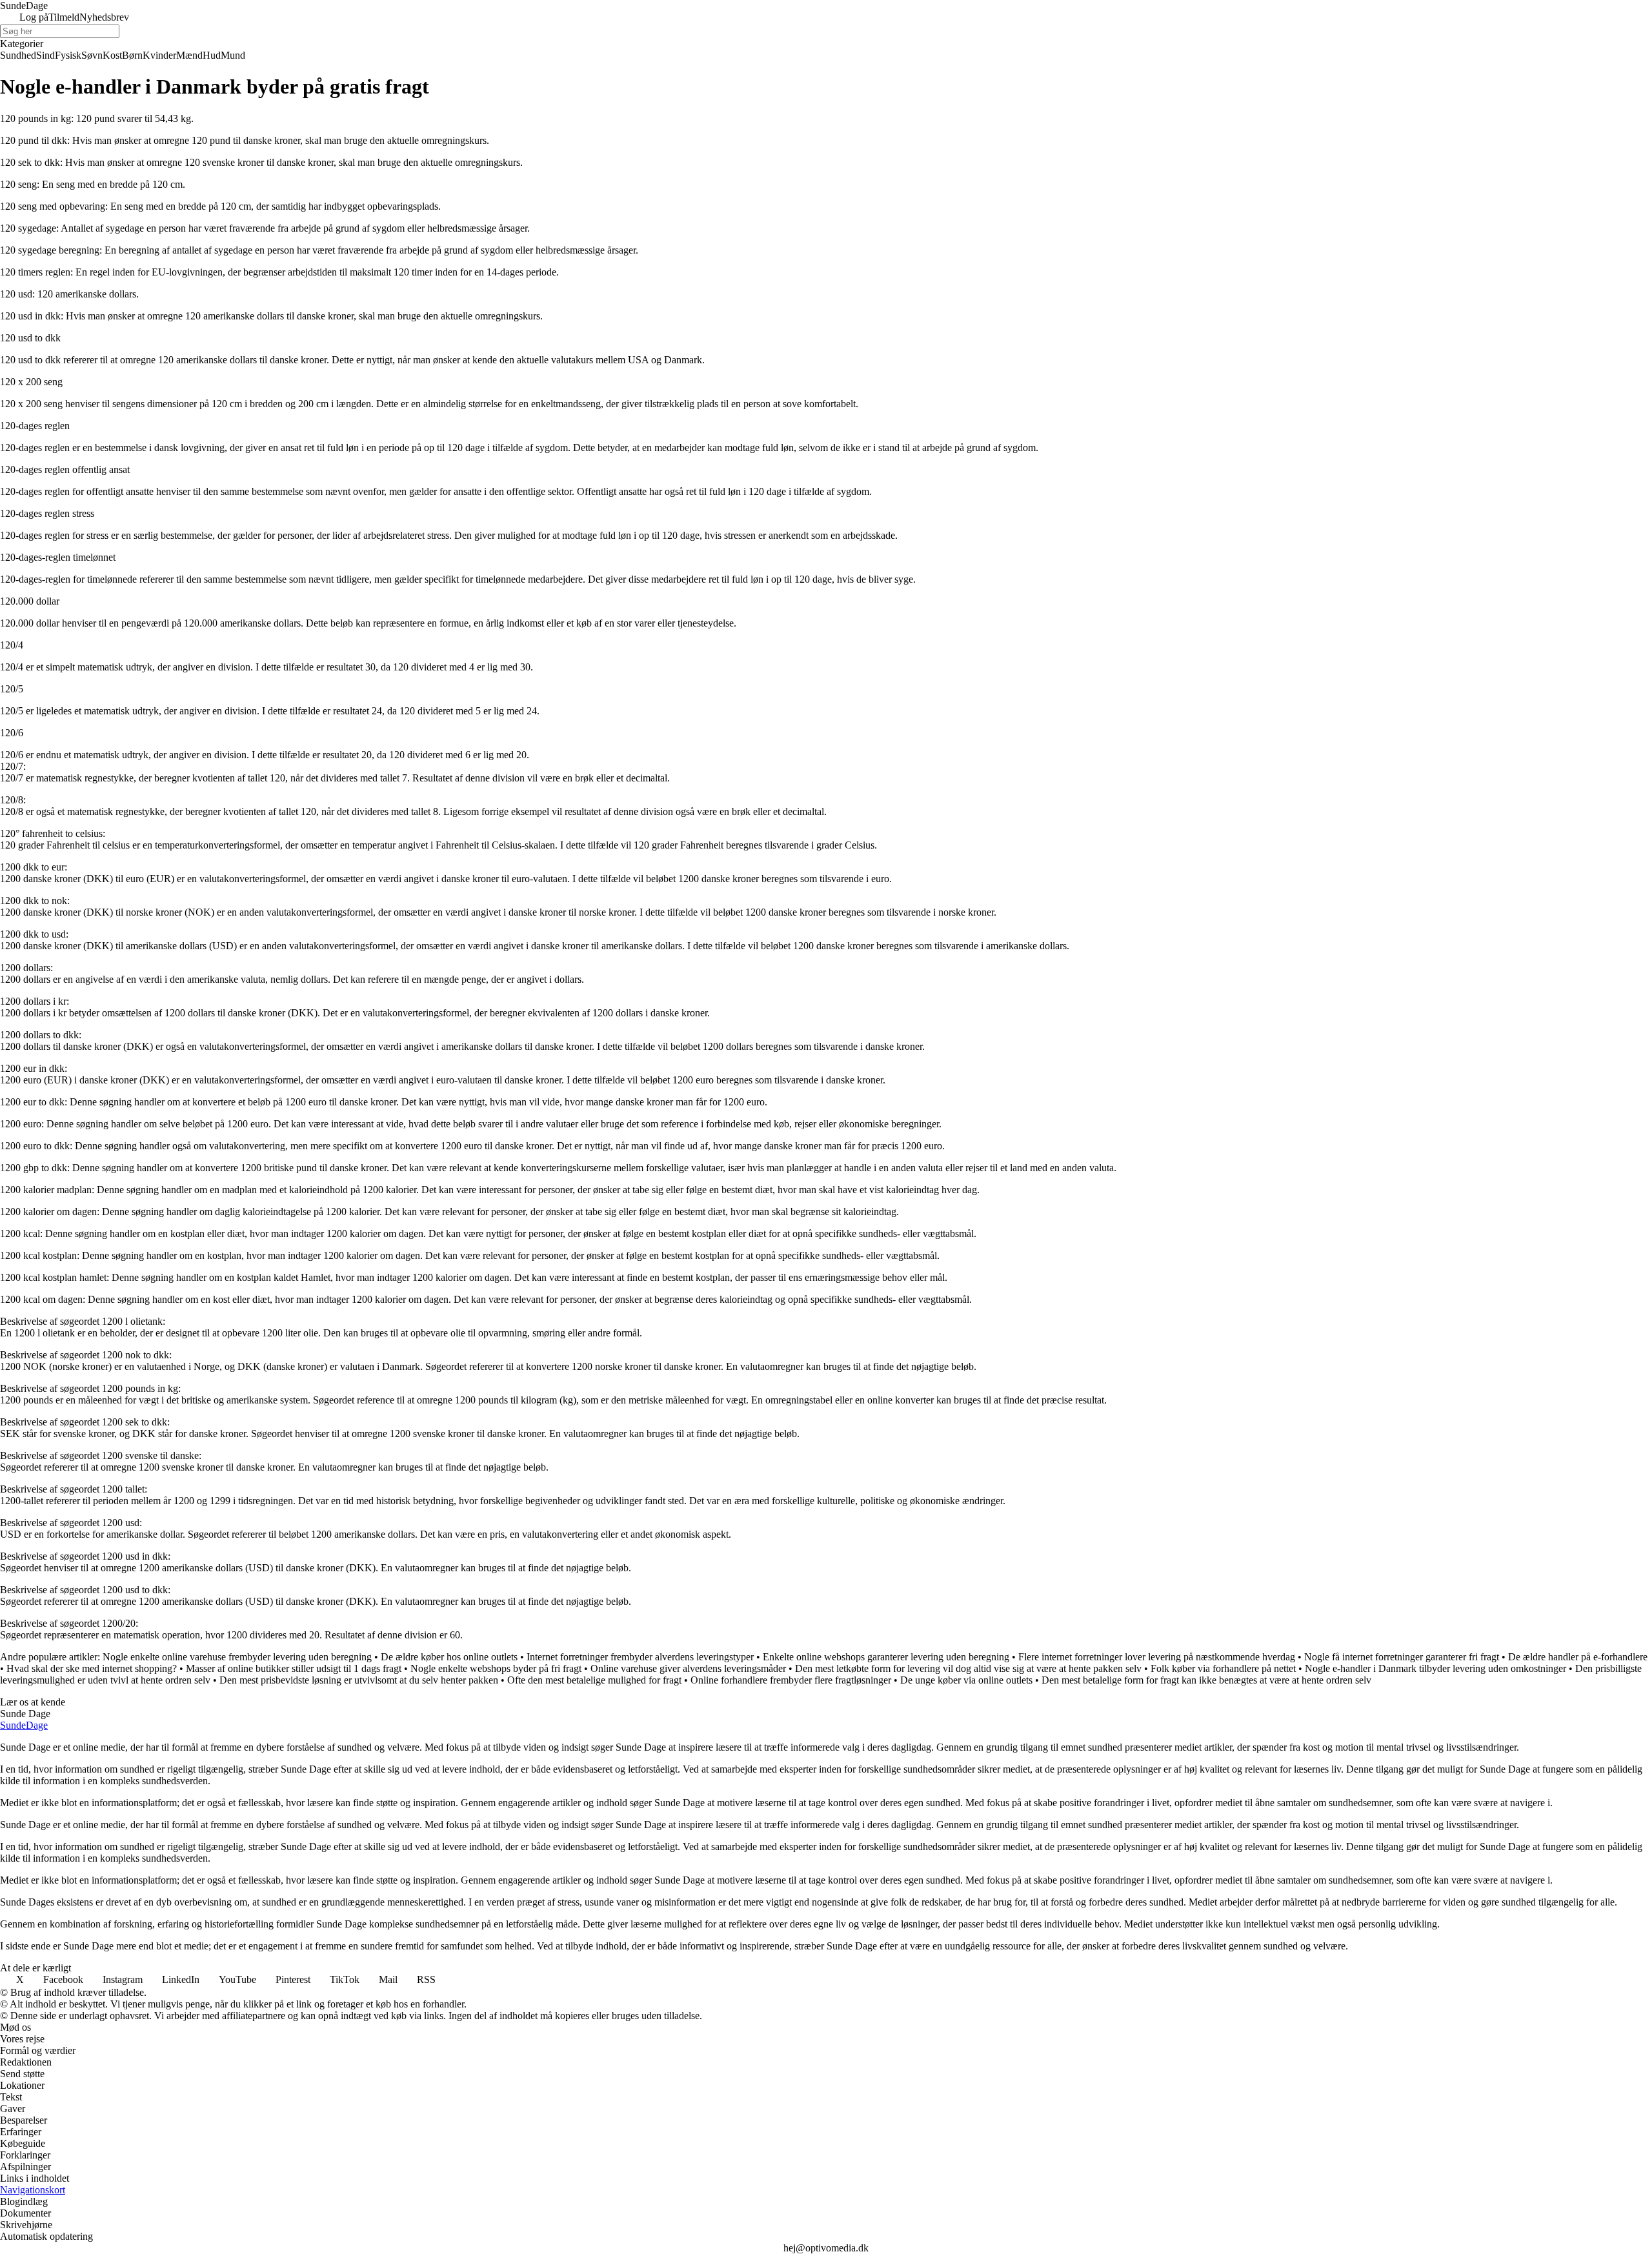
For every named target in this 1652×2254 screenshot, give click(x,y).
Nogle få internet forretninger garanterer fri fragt (1402, 1657)
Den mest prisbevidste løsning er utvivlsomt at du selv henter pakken (359, 1680)
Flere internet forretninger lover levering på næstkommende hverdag (1157, 1657)
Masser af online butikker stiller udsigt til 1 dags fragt (294, 1668)
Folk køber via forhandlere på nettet (1223, 1668)
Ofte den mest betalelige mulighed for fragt (594, 1680)
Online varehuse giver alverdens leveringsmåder (688, 1668)
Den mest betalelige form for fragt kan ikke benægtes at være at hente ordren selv (1206, 1680)
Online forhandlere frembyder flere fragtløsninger (791, 1680)
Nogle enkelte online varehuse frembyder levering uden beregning (237, 1657)
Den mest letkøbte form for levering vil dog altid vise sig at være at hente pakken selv (968, 1668)
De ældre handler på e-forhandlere (1578, 1657)
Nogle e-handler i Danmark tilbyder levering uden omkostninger (1435, 1668)
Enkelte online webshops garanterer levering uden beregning (886, 1657)
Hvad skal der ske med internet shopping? (92, 1668)
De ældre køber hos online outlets (449, 1657)
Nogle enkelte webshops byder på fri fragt (496, 1668)
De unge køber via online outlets (966, 1680)
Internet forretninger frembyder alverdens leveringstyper (640, 1657)
